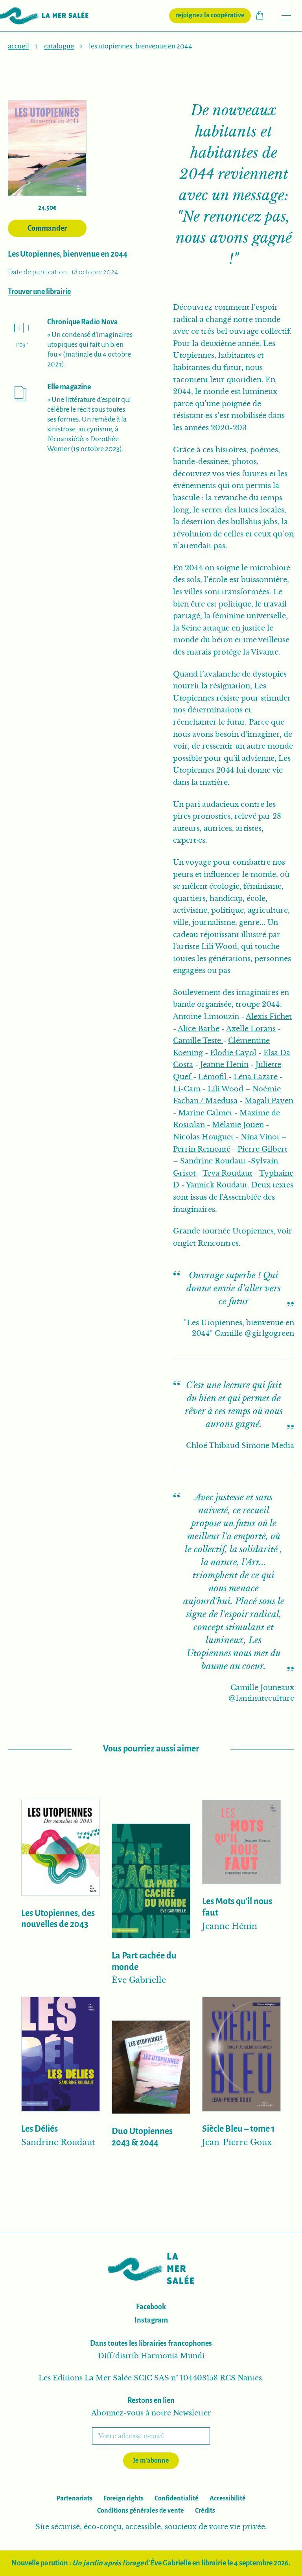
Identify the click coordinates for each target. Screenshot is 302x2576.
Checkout (264, 15)
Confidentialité (177, 2498)
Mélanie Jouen (238, 1125)
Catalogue (59, 46)
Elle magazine (69, 387)
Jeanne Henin (224, 1065)
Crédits (205, 2511)
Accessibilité (228, 2498)
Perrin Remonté (202, 1149)
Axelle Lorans (251, 1029)
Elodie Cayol (233, 1053)
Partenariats (74, 2498)
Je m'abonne (151, 2461)
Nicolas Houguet (203, 1137)
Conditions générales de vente (141, 2511)
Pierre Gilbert (262, 1149)
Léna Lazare (256, 1077)
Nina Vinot (260, 1137)
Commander (47, 228)
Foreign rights (123, 2498)
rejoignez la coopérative (213, 15)
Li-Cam (187, 1089)
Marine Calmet (205, 1113)
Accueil (18, 46)
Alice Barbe (199, 1029)
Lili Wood (225, 1089)
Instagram (151, 2320)
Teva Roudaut (227, 1173)
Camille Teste (198, 1041)
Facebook (151, 2307)
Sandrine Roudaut (213, 1161)
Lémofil (213, 1077)
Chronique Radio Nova (83, 322)
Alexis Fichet (269, 1017)
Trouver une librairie (39, 292)
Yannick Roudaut (217, 1185)
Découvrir (61, 1955)
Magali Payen (269, 1101)
